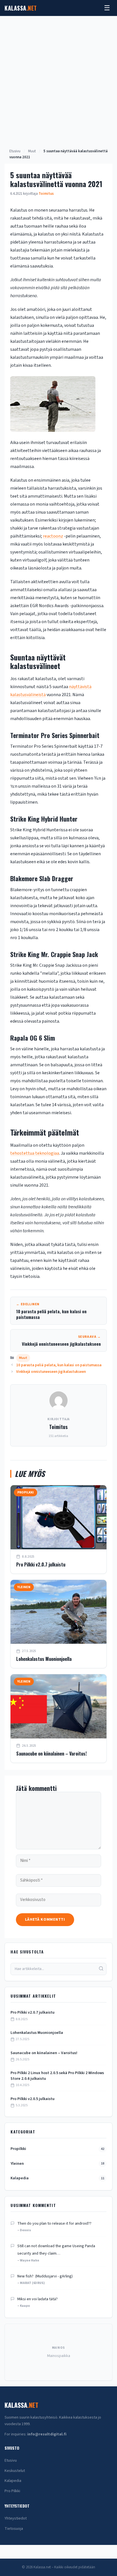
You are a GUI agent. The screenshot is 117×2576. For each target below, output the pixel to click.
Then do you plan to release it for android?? (54, 2224)
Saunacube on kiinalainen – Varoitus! (51, 1754)
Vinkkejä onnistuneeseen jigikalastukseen (51, 1372)
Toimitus (58, 1427)
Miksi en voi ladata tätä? (37, 2299)
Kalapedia (57, 2178)
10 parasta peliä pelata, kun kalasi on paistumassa (59, 1365)
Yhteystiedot (16, 2518)
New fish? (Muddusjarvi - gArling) (45, 2276)
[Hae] (101, 1969)
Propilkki (57, 2149)
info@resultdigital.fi (47, 2434)
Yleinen (57, 2164)
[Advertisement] (58, 78)
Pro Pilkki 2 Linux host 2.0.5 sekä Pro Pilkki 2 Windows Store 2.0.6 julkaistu (57, 2076)
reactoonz (53, 536)
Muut (32, 151)
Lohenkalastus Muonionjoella (44, 1659)
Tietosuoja (14, 2529)
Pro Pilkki (12, 2491)
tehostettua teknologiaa (35, 1153)
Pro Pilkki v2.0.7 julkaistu (41, 1564)
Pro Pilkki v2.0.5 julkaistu (33, 2099)
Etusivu (15, 151)
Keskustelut (15, 2471)
